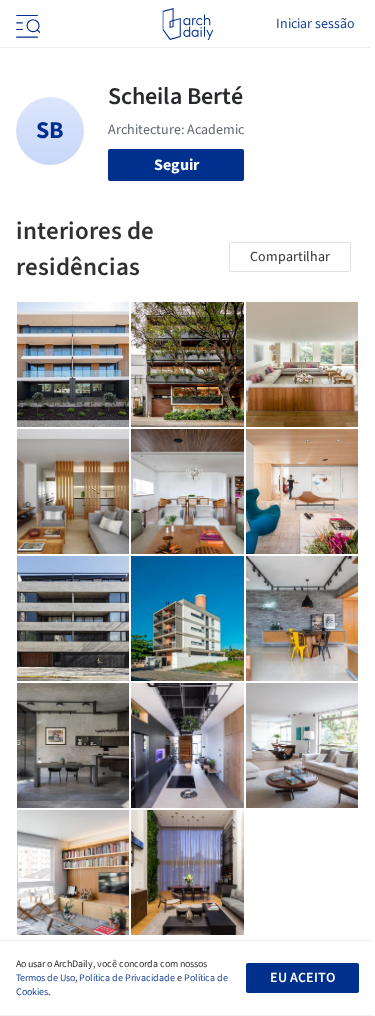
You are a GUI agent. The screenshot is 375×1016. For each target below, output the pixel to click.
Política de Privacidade (127, 978)
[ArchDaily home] (187, 24)
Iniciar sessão (315, 24)
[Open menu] (26, 24)
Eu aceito (302, 978)
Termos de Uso (45, 978)
